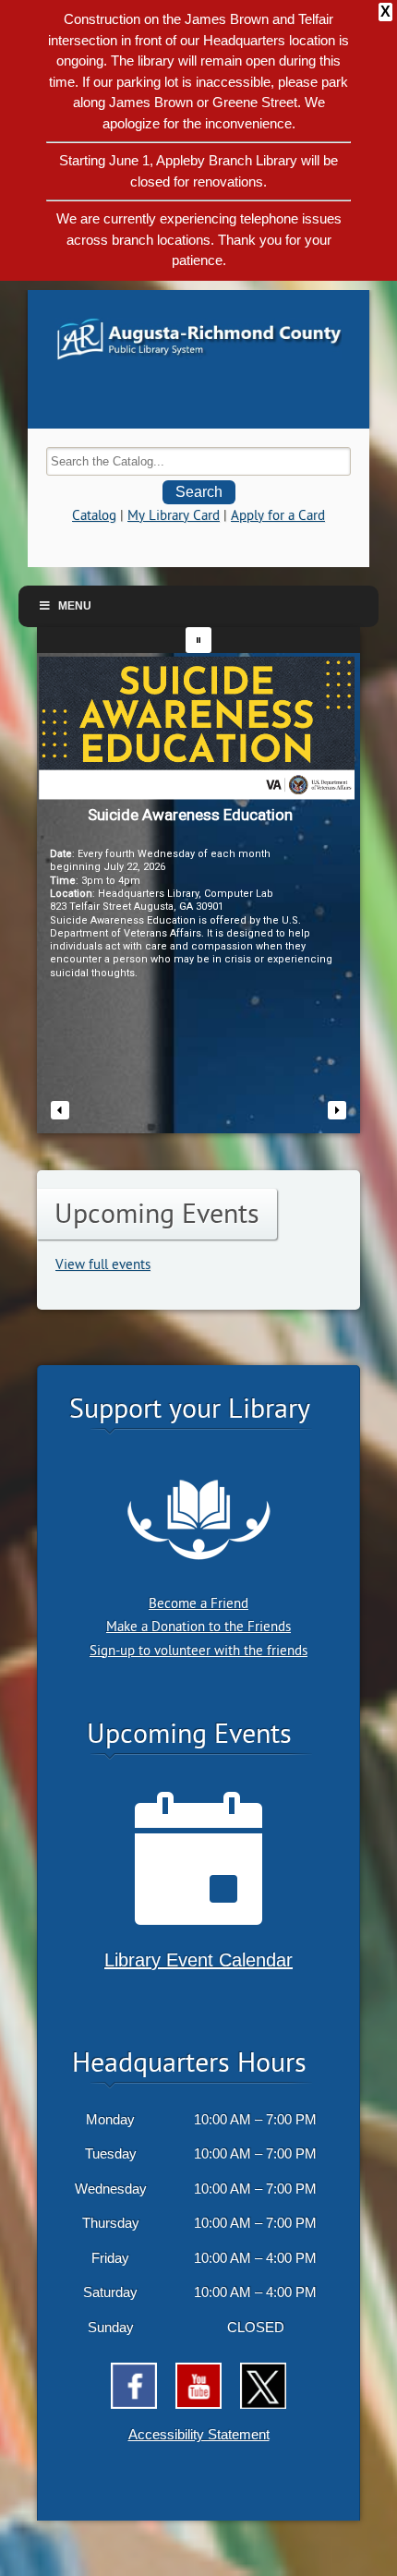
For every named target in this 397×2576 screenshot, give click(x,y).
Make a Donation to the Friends (198, 1627)
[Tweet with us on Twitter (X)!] (263, 2386)
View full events (103, 1265)
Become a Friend (198, 1604)
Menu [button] (75, 606)
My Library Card (174, 516)
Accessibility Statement (199, 2434)
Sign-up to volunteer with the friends (198, 1651)
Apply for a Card (278, 516)
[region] (198, 880)
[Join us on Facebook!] (134, 2386)
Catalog (94, 516)
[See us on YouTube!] (198, 2386)
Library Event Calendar (198, 1960)
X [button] (385, 12)
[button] (198, 640)
